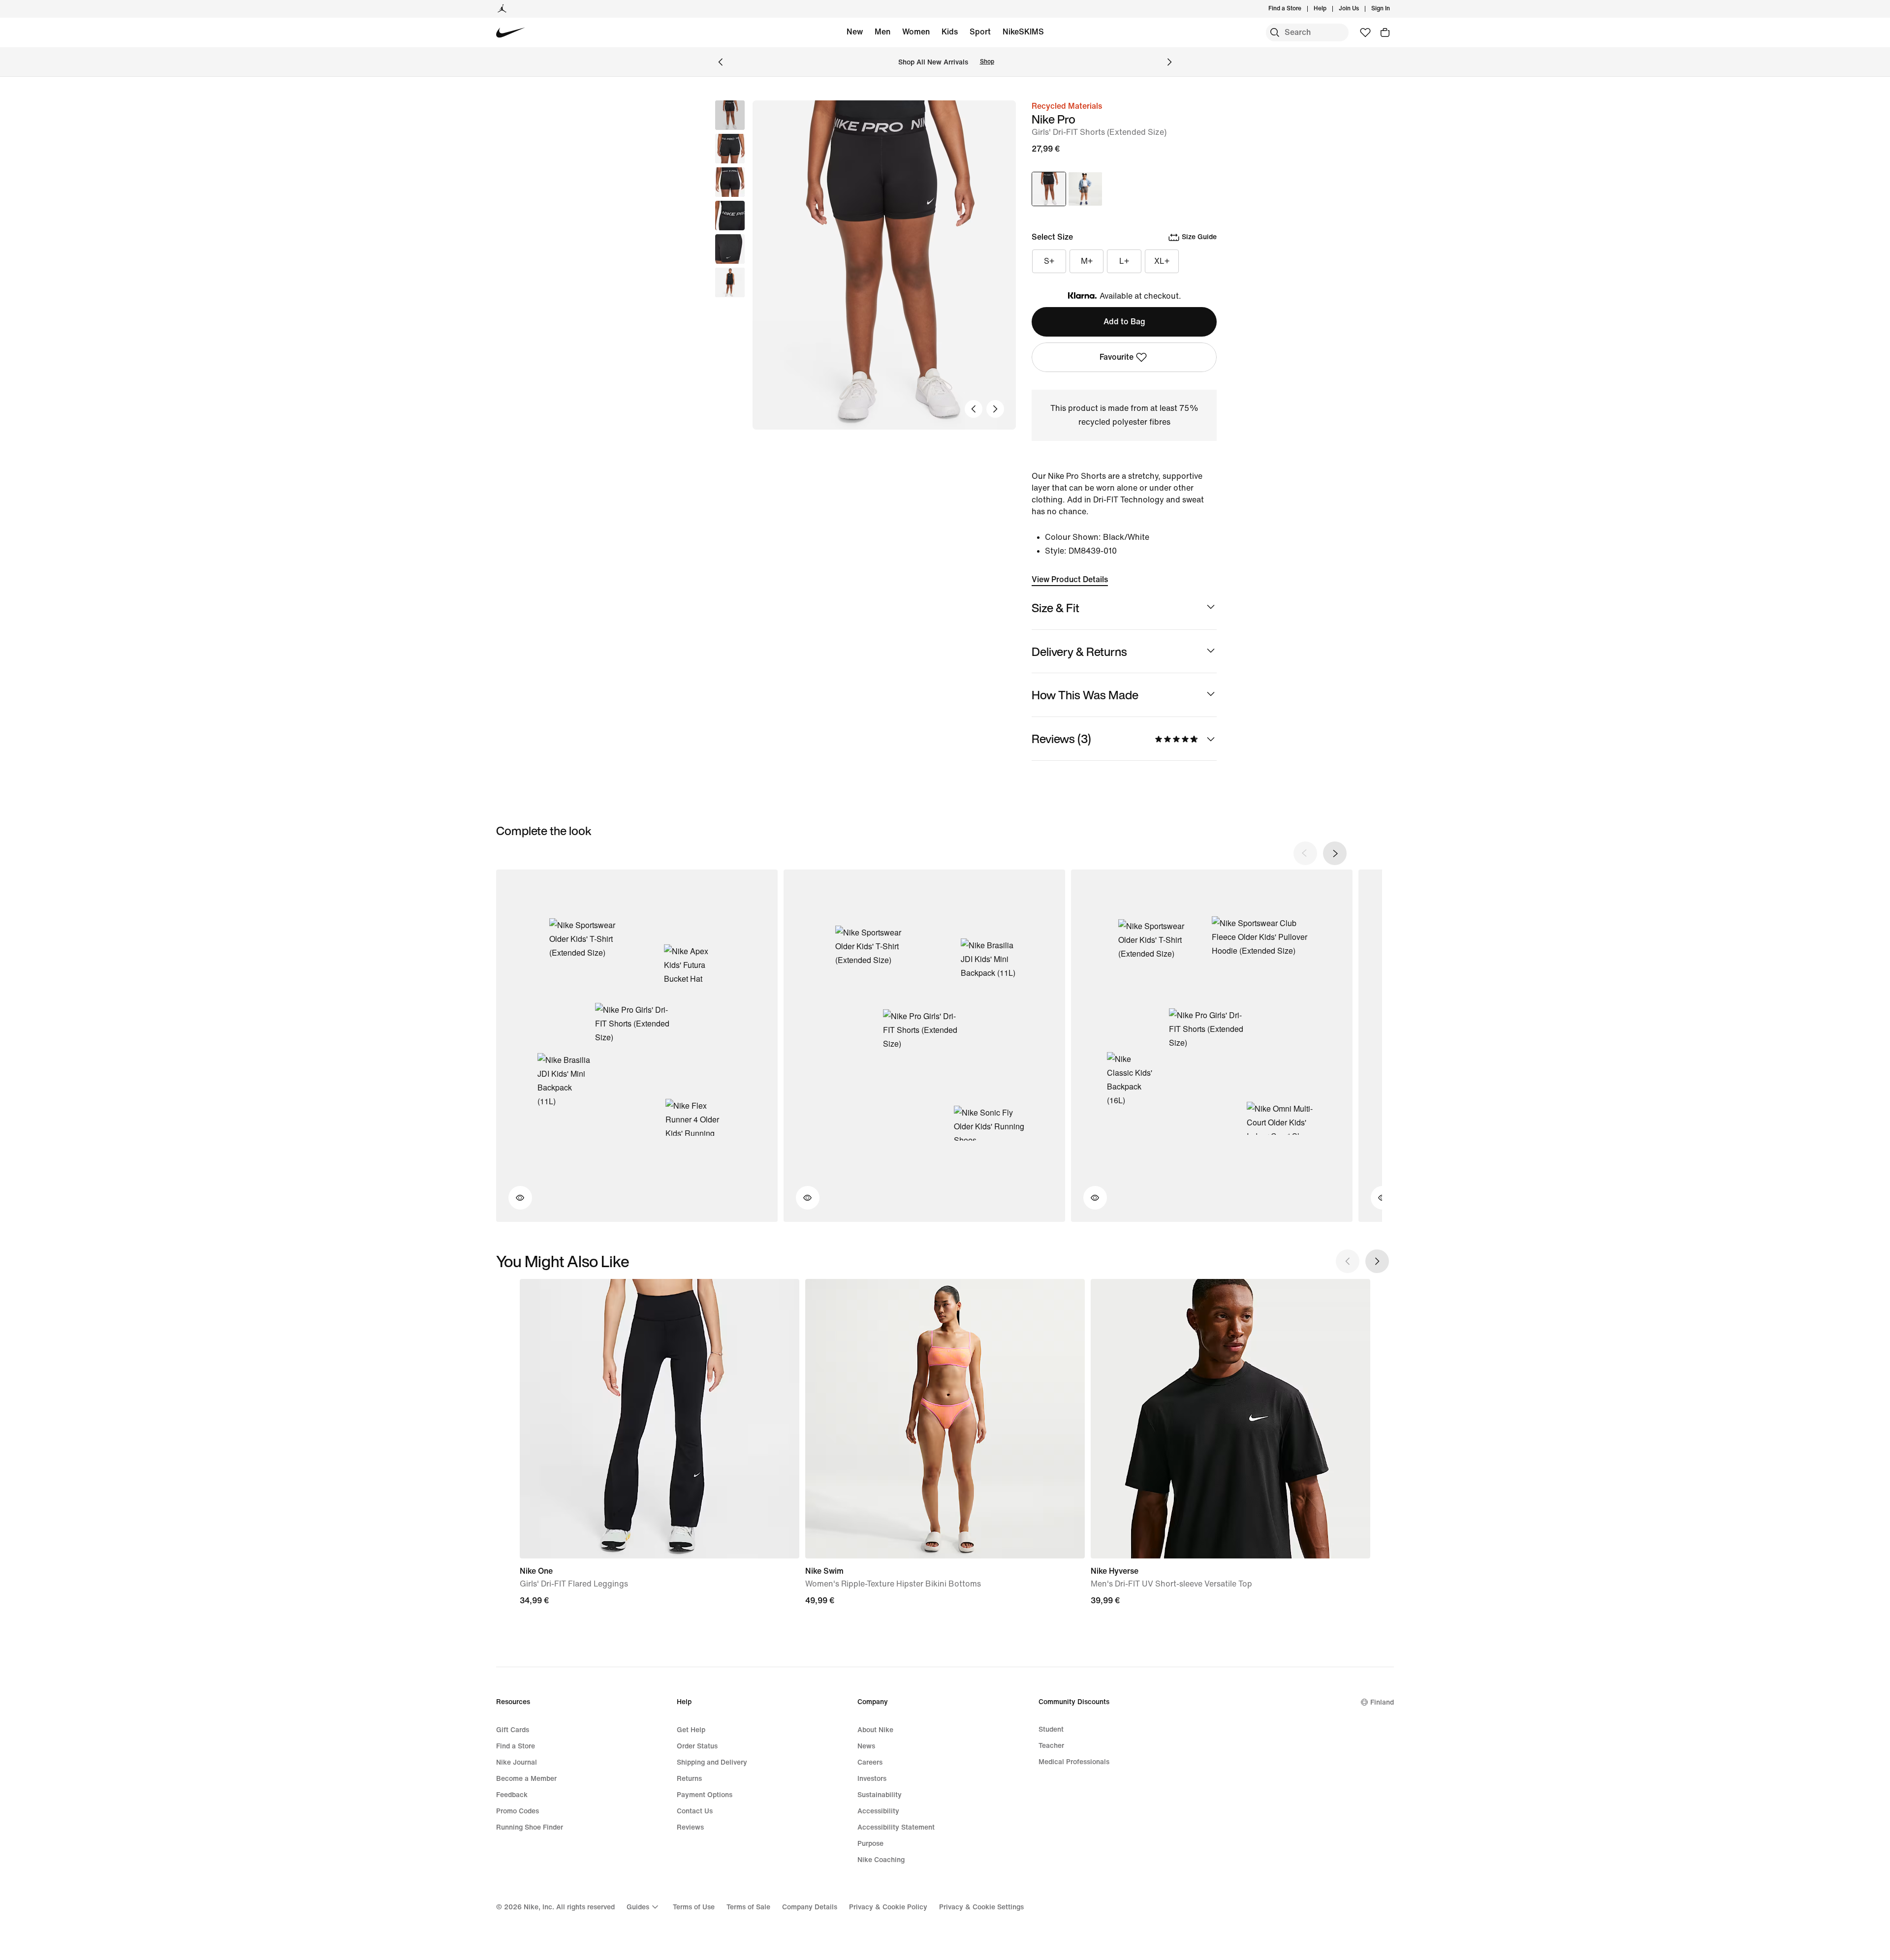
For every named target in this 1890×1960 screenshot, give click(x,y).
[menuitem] (1329, 9)
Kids (950, 32)
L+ (1124, 261)
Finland (1382, 1702)
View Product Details (1070, 579)
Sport (980, 32)
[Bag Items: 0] (1385, 32)
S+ (1049, 261)
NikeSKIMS (1023, 32)
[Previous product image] (974, 409)
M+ (1087, 261)
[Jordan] (502, 9)
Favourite (1117, 357)
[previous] (1305, 853)
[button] (730, 149)
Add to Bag (1124, 322)
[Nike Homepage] (511, 33)
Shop (987, 62)
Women (916, 32)
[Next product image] (995, 409)
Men (882, 32)
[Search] (1275, 32)
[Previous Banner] (721, 62)
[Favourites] (1365, 32)
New (855, 32)
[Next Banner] (1169, 62)
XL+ (1162, 261)
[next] (1335, 853)
